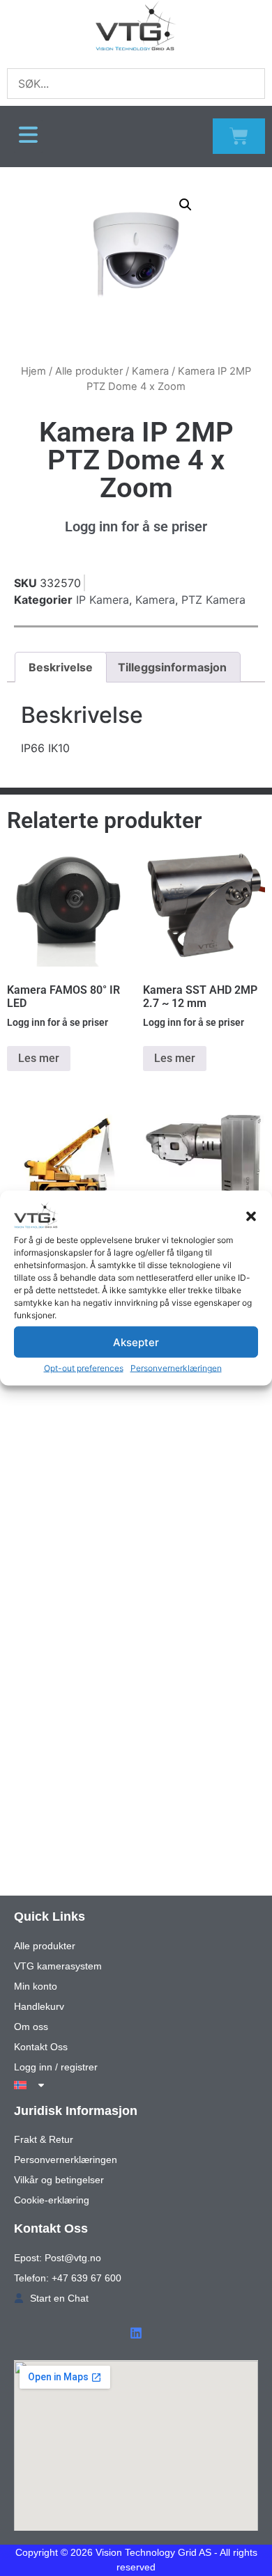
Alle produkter (89, 371)
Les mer (39, 1058)
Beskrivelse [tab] (61, 667)
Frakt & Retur (44, 2139)
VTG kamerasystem (58, 1966)
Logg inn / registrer (56, 2067)
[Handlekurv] (239, 136)
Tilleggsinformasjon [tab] (172, 667)
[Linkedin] (136, 2333)
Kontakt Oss (41, 2047)
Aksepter (136, 1342)
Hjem (33, 371)
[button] (251, 1217)
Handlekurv (39, 2006)
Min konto (36, 1986)
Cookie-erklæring (52, 2200)
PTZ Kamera (213, 600)
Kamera (150, 371)
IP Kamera (103, 600)
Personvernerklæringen (176, 1368)
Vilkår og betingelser (59, 2180)
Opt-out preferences (84, 1368)
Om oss (31, 2027)
